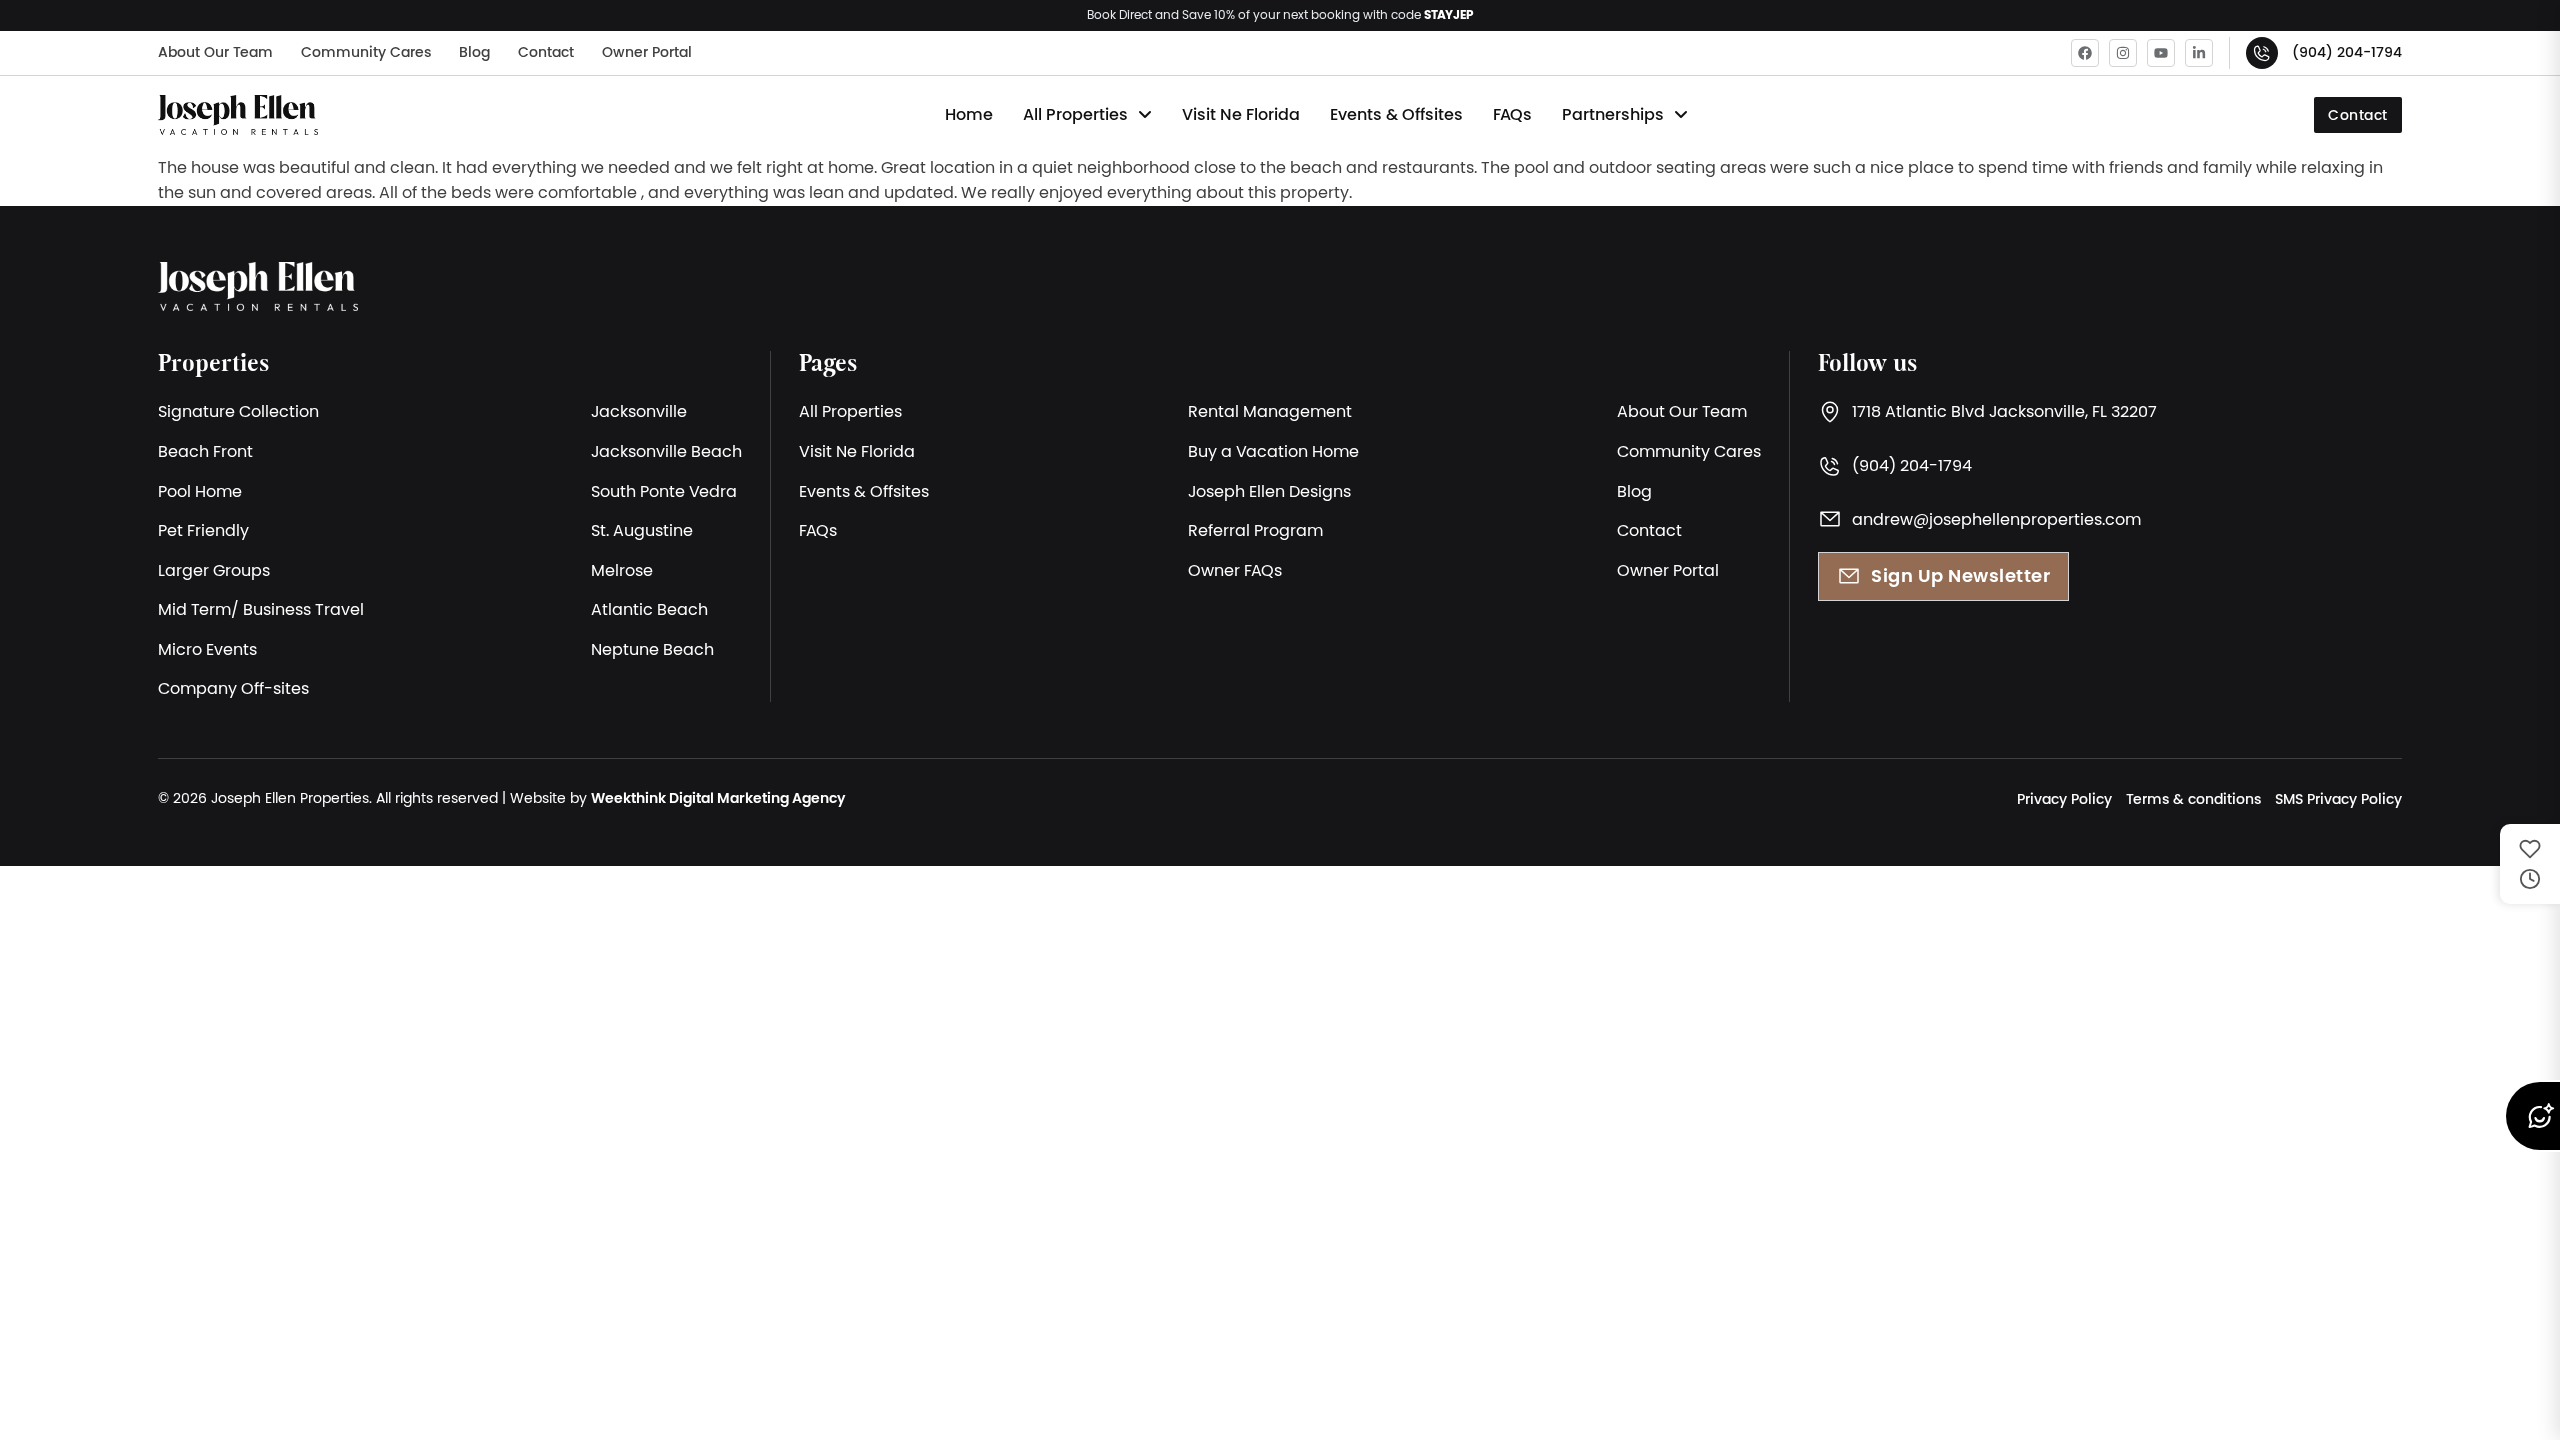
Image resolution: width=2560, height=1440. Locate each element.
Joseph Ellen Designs (1269, 491)
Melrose (622, 570)
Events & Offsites (1396, 114)
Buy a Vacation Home (1273, 451)
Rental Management (1270, 411)
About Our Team (215, 52)
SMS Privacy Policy (2338, 799)
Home (969, 114)
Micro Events (207, 649)
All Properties (1075, 114)
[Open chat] (2532, 1116)
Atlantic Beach (649, 609)
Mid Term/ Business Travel (261, 609)
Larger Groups (214, 570)
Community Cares (366, 52)
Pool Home (200, 491)
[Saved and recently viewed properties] (2530, 864)
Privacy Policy (2064, 799)
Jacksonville (639, 411)
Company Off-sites (233, 688)
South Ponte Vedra (664, 491)
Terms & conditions (2193, 799)
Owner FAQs (1235, 570)
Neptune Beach (652, 649)
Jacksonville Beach (666, 451)
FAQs (1512, 114)
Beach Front (205, 451)
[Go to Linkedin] (2199, 53)
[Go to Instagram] (2123, 53)
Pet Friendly (203, 530)
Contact (546, 52)
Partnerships (1613, 114)
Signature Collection (238, 411)
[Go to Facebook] (2085, 53)
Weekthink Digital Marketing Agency (718, 798)
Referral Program (1255, 530)
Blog (474, 52)
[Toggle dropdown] (1145, 115)
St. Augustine (642, 530)
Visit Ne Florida (1241, 114)
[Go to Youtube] (2161, 53)
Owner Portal (647, 52)
